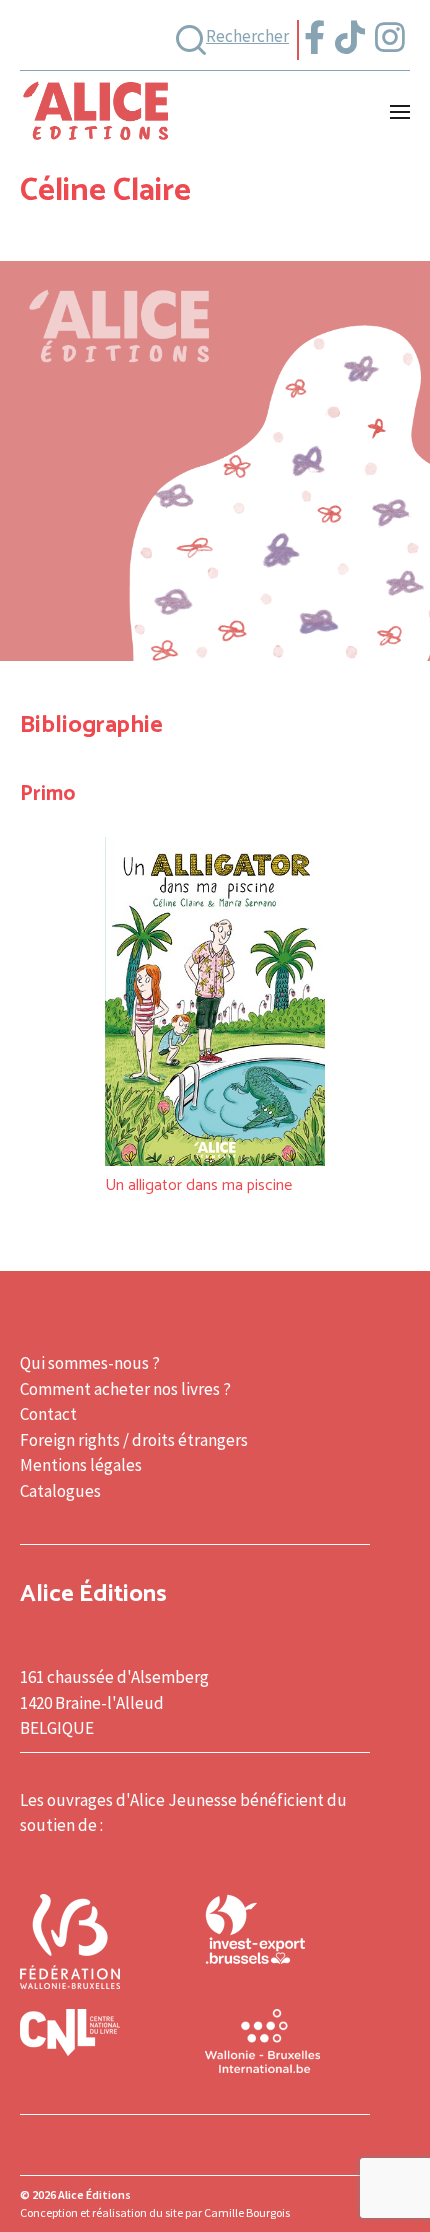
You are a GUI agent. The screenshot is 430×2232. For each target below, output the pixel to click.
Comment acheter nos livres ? (125, 1389)
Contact (48, 1414)
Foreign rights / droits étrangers (134, 1440)
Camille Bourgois (247, 2212)
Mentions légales (81, 1465)
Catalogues (60, 1491)
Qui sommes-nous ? (90, 1363)
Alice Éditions (94, 2194)
